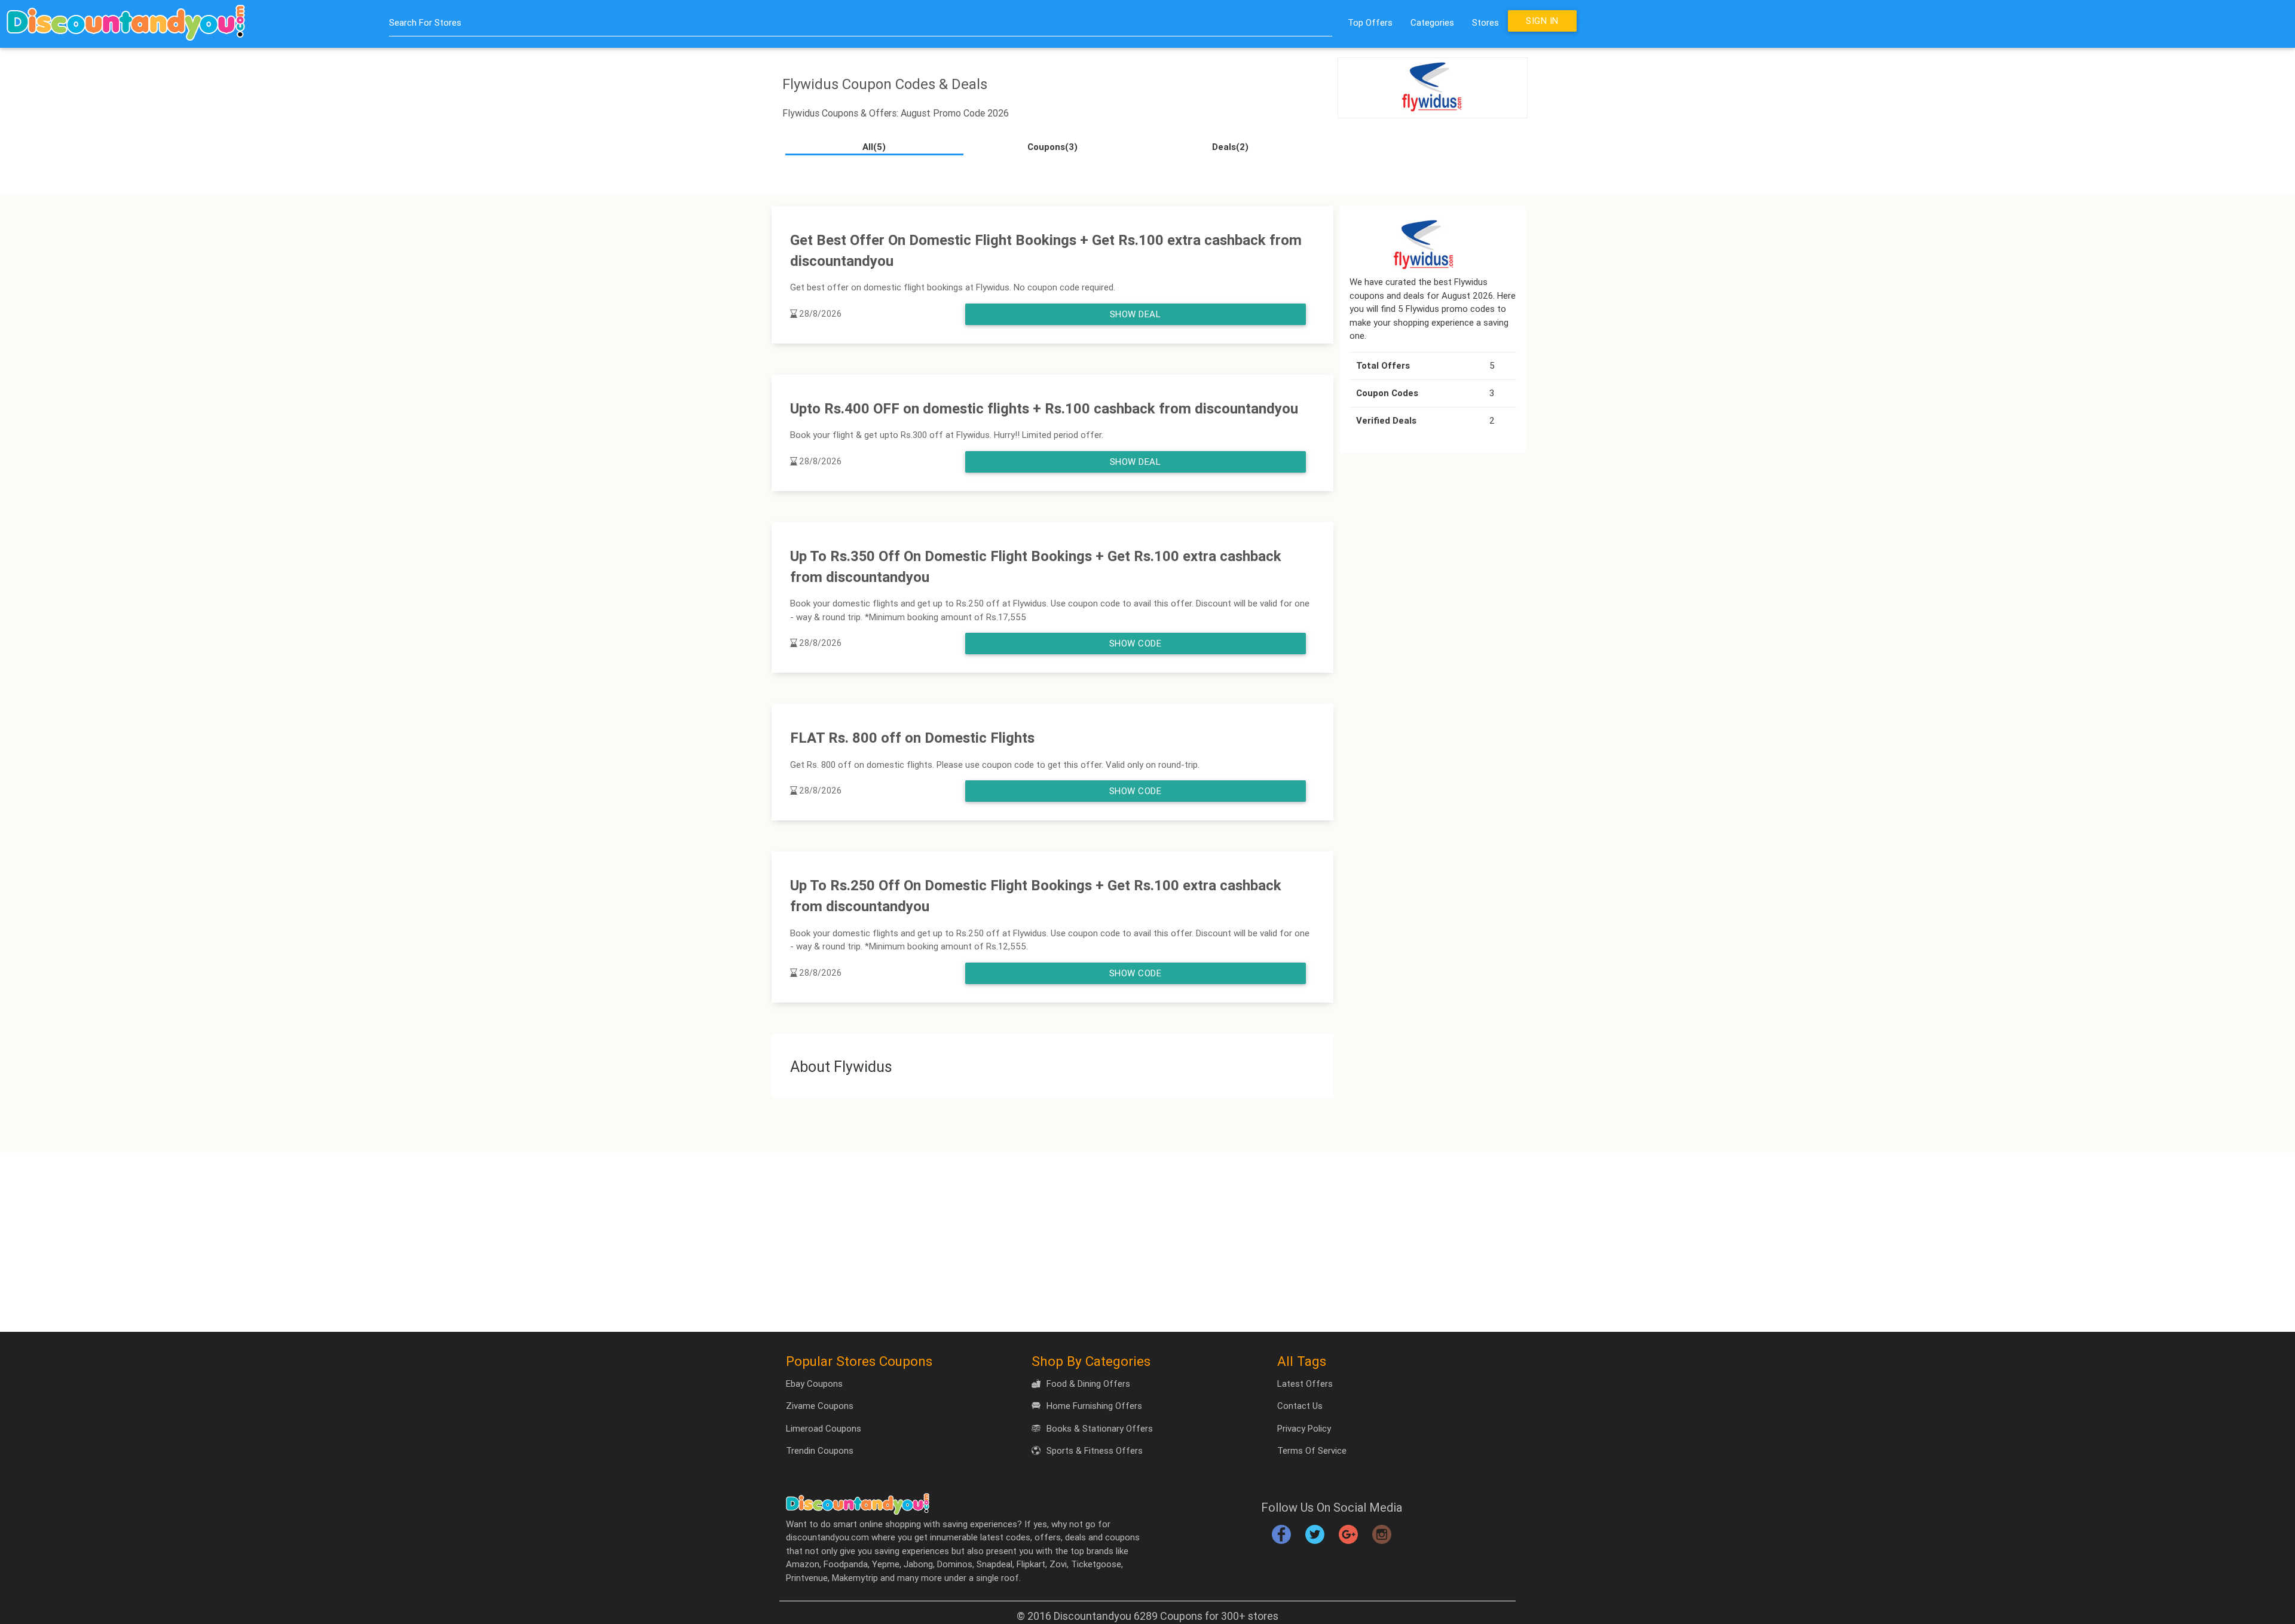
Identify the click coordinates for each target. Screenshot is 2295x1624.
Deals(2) (1230, 147)
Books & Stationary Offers (1100, 1428)
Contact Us (1300, 1406)
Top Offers (1370, 22)
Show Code (1136, 643)
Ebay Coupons (814, 1384)
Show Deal (1136, 314)
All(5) (874, 147)
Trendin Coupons (820, 1450)
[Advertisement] (1147, 1242)
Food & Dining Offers (1088, 1384)
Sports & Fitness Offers (1095, 1450)
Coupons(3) (1052, 147)
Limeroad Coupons (824, 1428)
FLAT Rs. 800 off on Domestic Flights (912, 738)
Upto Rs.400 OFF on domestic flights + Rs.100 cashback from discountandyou (1044, 408)
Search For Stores (425, 22)
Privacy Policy (1304, 1428)
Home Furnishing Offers (1094, 1406)
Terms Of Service (1312, 1450)
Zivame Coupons (820, 1406)
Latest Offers (1305, 1384)
